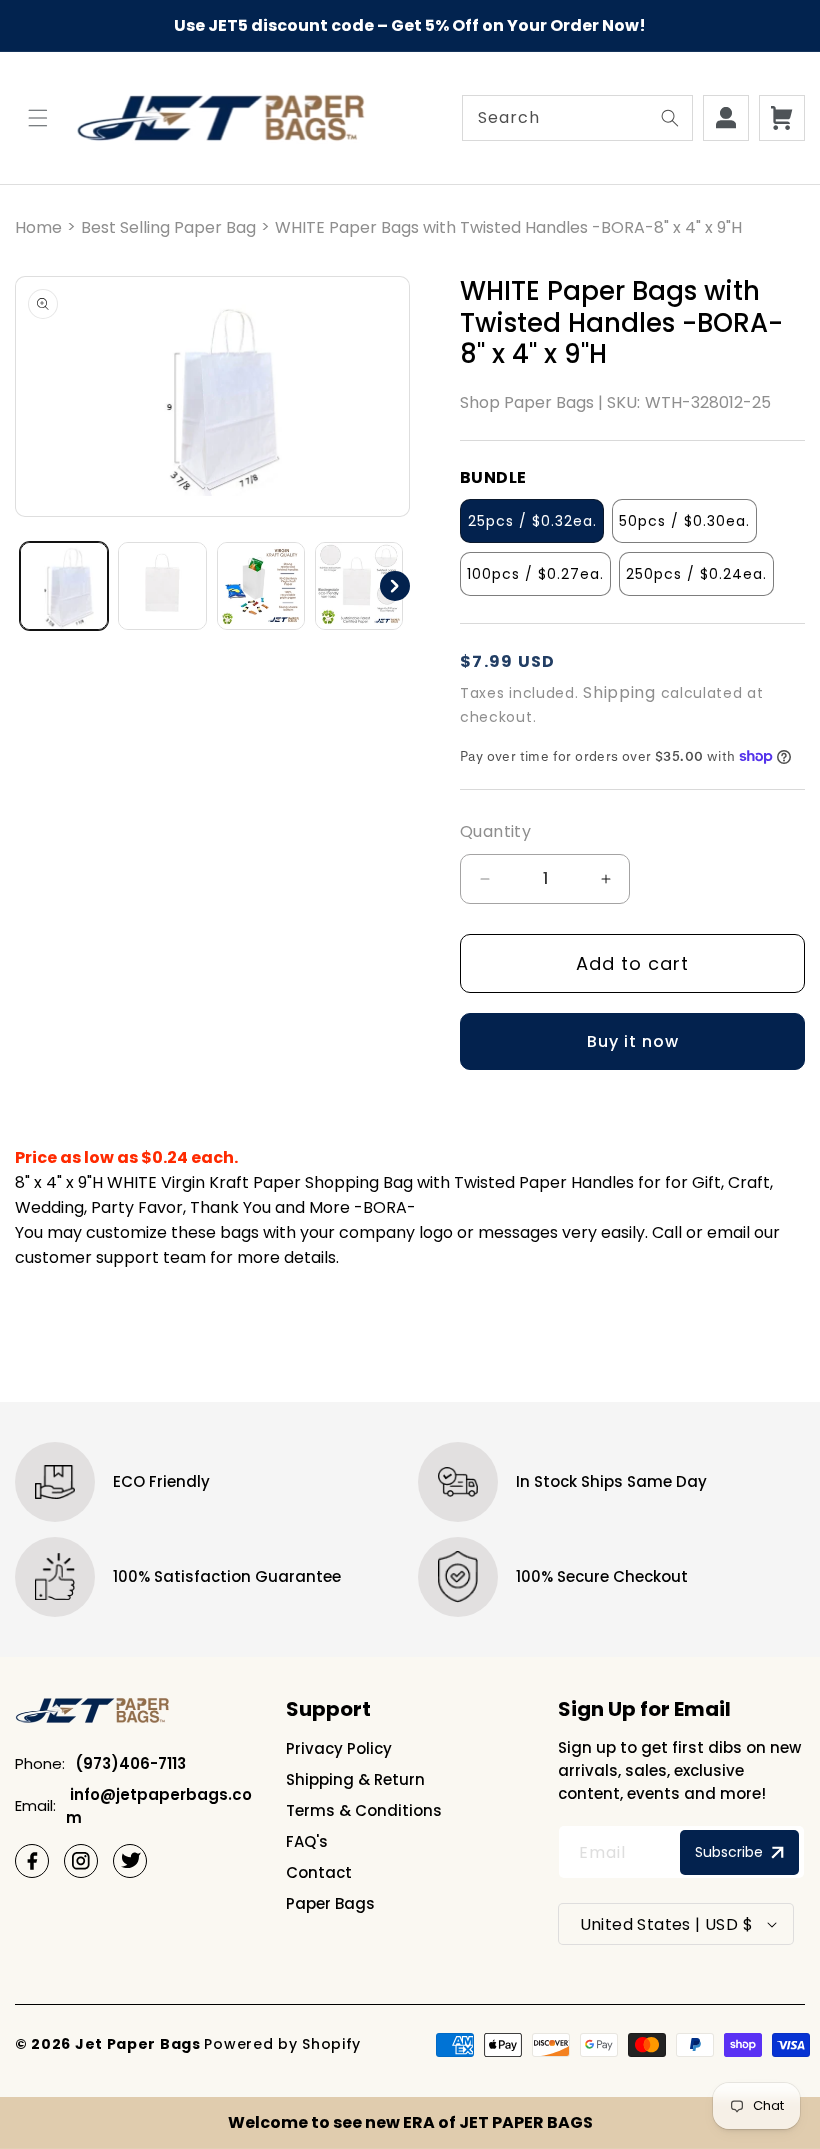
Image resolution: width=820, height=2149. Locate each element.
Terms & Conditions (364, 1810)
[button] (38, 118)
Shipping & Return (355, 1779)
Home (38, 227)
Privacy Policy (339, 1748)
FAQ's (307, 1841)
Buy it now (633, 1041)
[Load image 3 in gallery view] (261, 586)
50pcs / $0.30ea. (684, 521)
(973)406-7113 (130, 1763)
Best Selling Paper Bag (168, 227)
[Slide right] (395, 586)
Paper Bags (330, 1903)
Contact (319, 1872)
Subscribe (729, 1852)
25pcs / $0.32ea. (532, 521)
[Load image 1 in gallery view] (64, 586)
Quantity (495, 831)
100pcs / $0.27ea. (535, 574)
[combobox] (577, 118)
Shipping (619, 692)
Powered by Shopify (282, 2044)
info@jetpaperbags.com (159, 1806)
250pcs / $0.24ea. (696, 574)
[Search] (670, 118)
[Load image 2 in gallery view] (162, 586)
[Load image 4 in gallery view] (359, 586)
